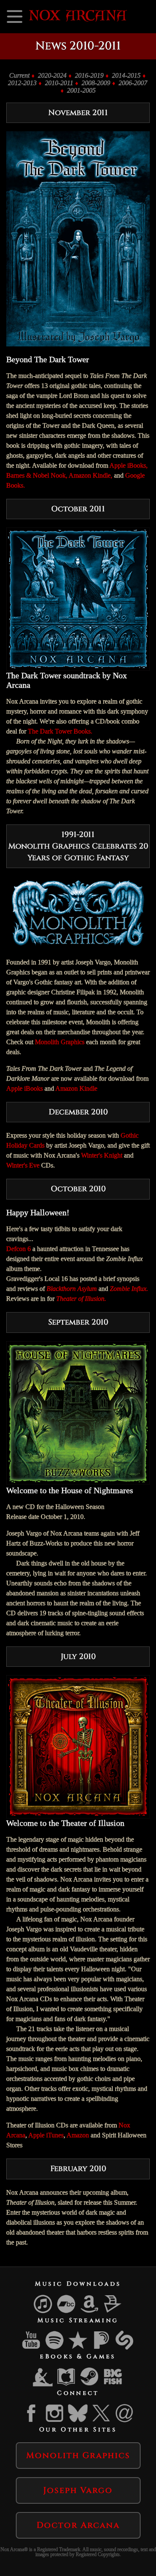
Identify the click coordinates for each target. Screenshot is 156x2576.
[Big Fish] (113, 2385)
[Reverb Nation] (78, 2348)
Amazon (78, 2135)
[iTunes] (43, 2312)
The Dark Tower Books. (60, 731)
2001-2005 (81, 90)
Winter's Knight (102, 1155)
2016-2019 (89, 75)
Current (19, 75)
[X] (102, 2421)
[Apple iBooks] (67, 2385)
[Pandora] (102, 2348)
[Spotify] (55, 2348)
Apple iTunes (46, 2135)
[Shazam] (125, 2348)
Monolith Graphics (60, 1042)
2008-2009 (96, 83)
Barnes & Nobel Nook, (37, 475)
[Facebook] (32, 2421)
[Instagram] (55, 2421)
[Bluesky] (78, 2421)
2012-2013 (22, 83)
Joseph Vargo (78, 2490)
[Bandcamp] (67, 2312)
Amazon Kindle (76, 1088)
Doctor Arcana (78, 2525)
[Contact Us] (125, 2421)
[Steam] (90, 2385)
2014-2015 (126, 75)
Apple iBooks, (129, 465)
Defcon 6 (19, 1249)
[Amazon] (90, 2312)
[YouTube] (32, 2348)
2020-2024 (52, 75)
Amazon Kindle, (90, 475)
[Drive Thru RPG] (113, 2312)
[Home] (78, 19)
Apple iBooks (25, 1088)
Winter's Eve (23, 1165)
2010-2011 (59, 83)
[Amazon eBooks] (43, 2385)
